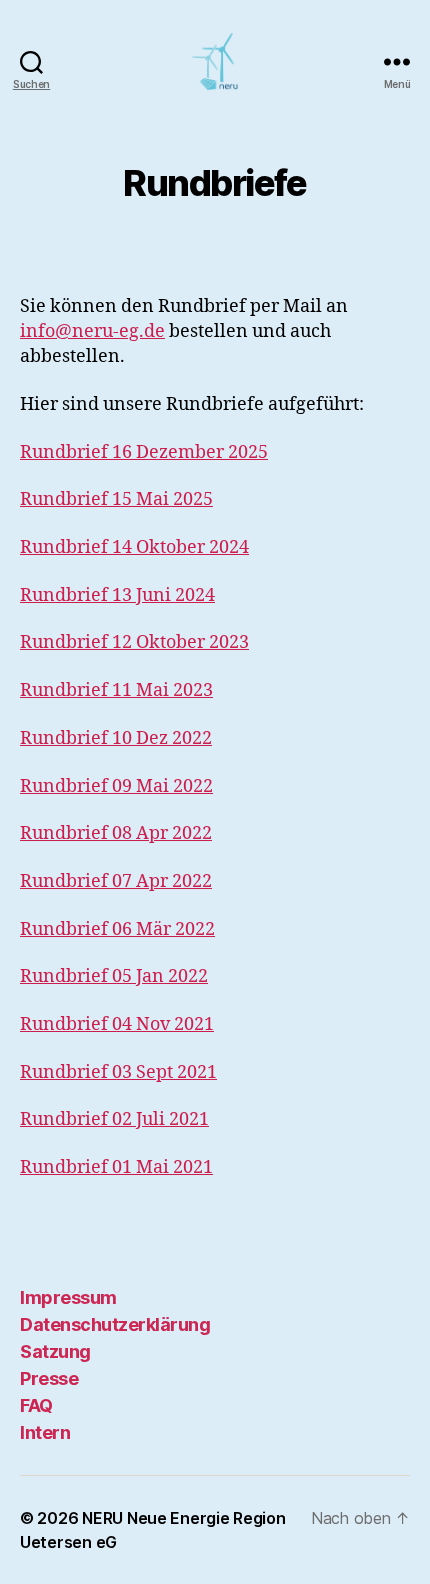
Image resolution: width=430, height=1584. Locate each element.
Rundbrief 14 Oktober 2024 (134, 547)
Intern (45, 1432)
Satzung (55, 1351)
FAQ (36, 1405)
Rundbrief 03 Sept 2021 (118, 1072)
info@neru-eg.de (92, 331)
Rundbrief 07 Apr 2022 (116, 881)
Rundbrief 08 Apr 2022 (116, 833)
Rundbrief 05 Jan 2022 (114, 976)
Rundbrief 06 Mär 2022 (117, 929)
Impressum (68, 1297)
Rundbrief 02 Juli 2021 (114, 1119)
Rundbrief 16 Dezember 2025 (144, 452)
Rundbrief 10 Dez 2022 (116, 738)
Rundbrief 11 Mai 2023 (116, 690)
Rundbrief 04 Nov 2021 (117, 1024)
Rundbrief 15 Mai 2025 (116, 499)
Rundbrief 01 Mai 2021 (116, 1167)
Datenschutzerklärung (115, 1324)
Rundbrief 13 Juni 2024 (117, 595)
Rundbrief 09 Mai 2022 (116, 786)
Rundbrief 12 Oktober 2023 (134, 642)
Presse (49, 1378)
